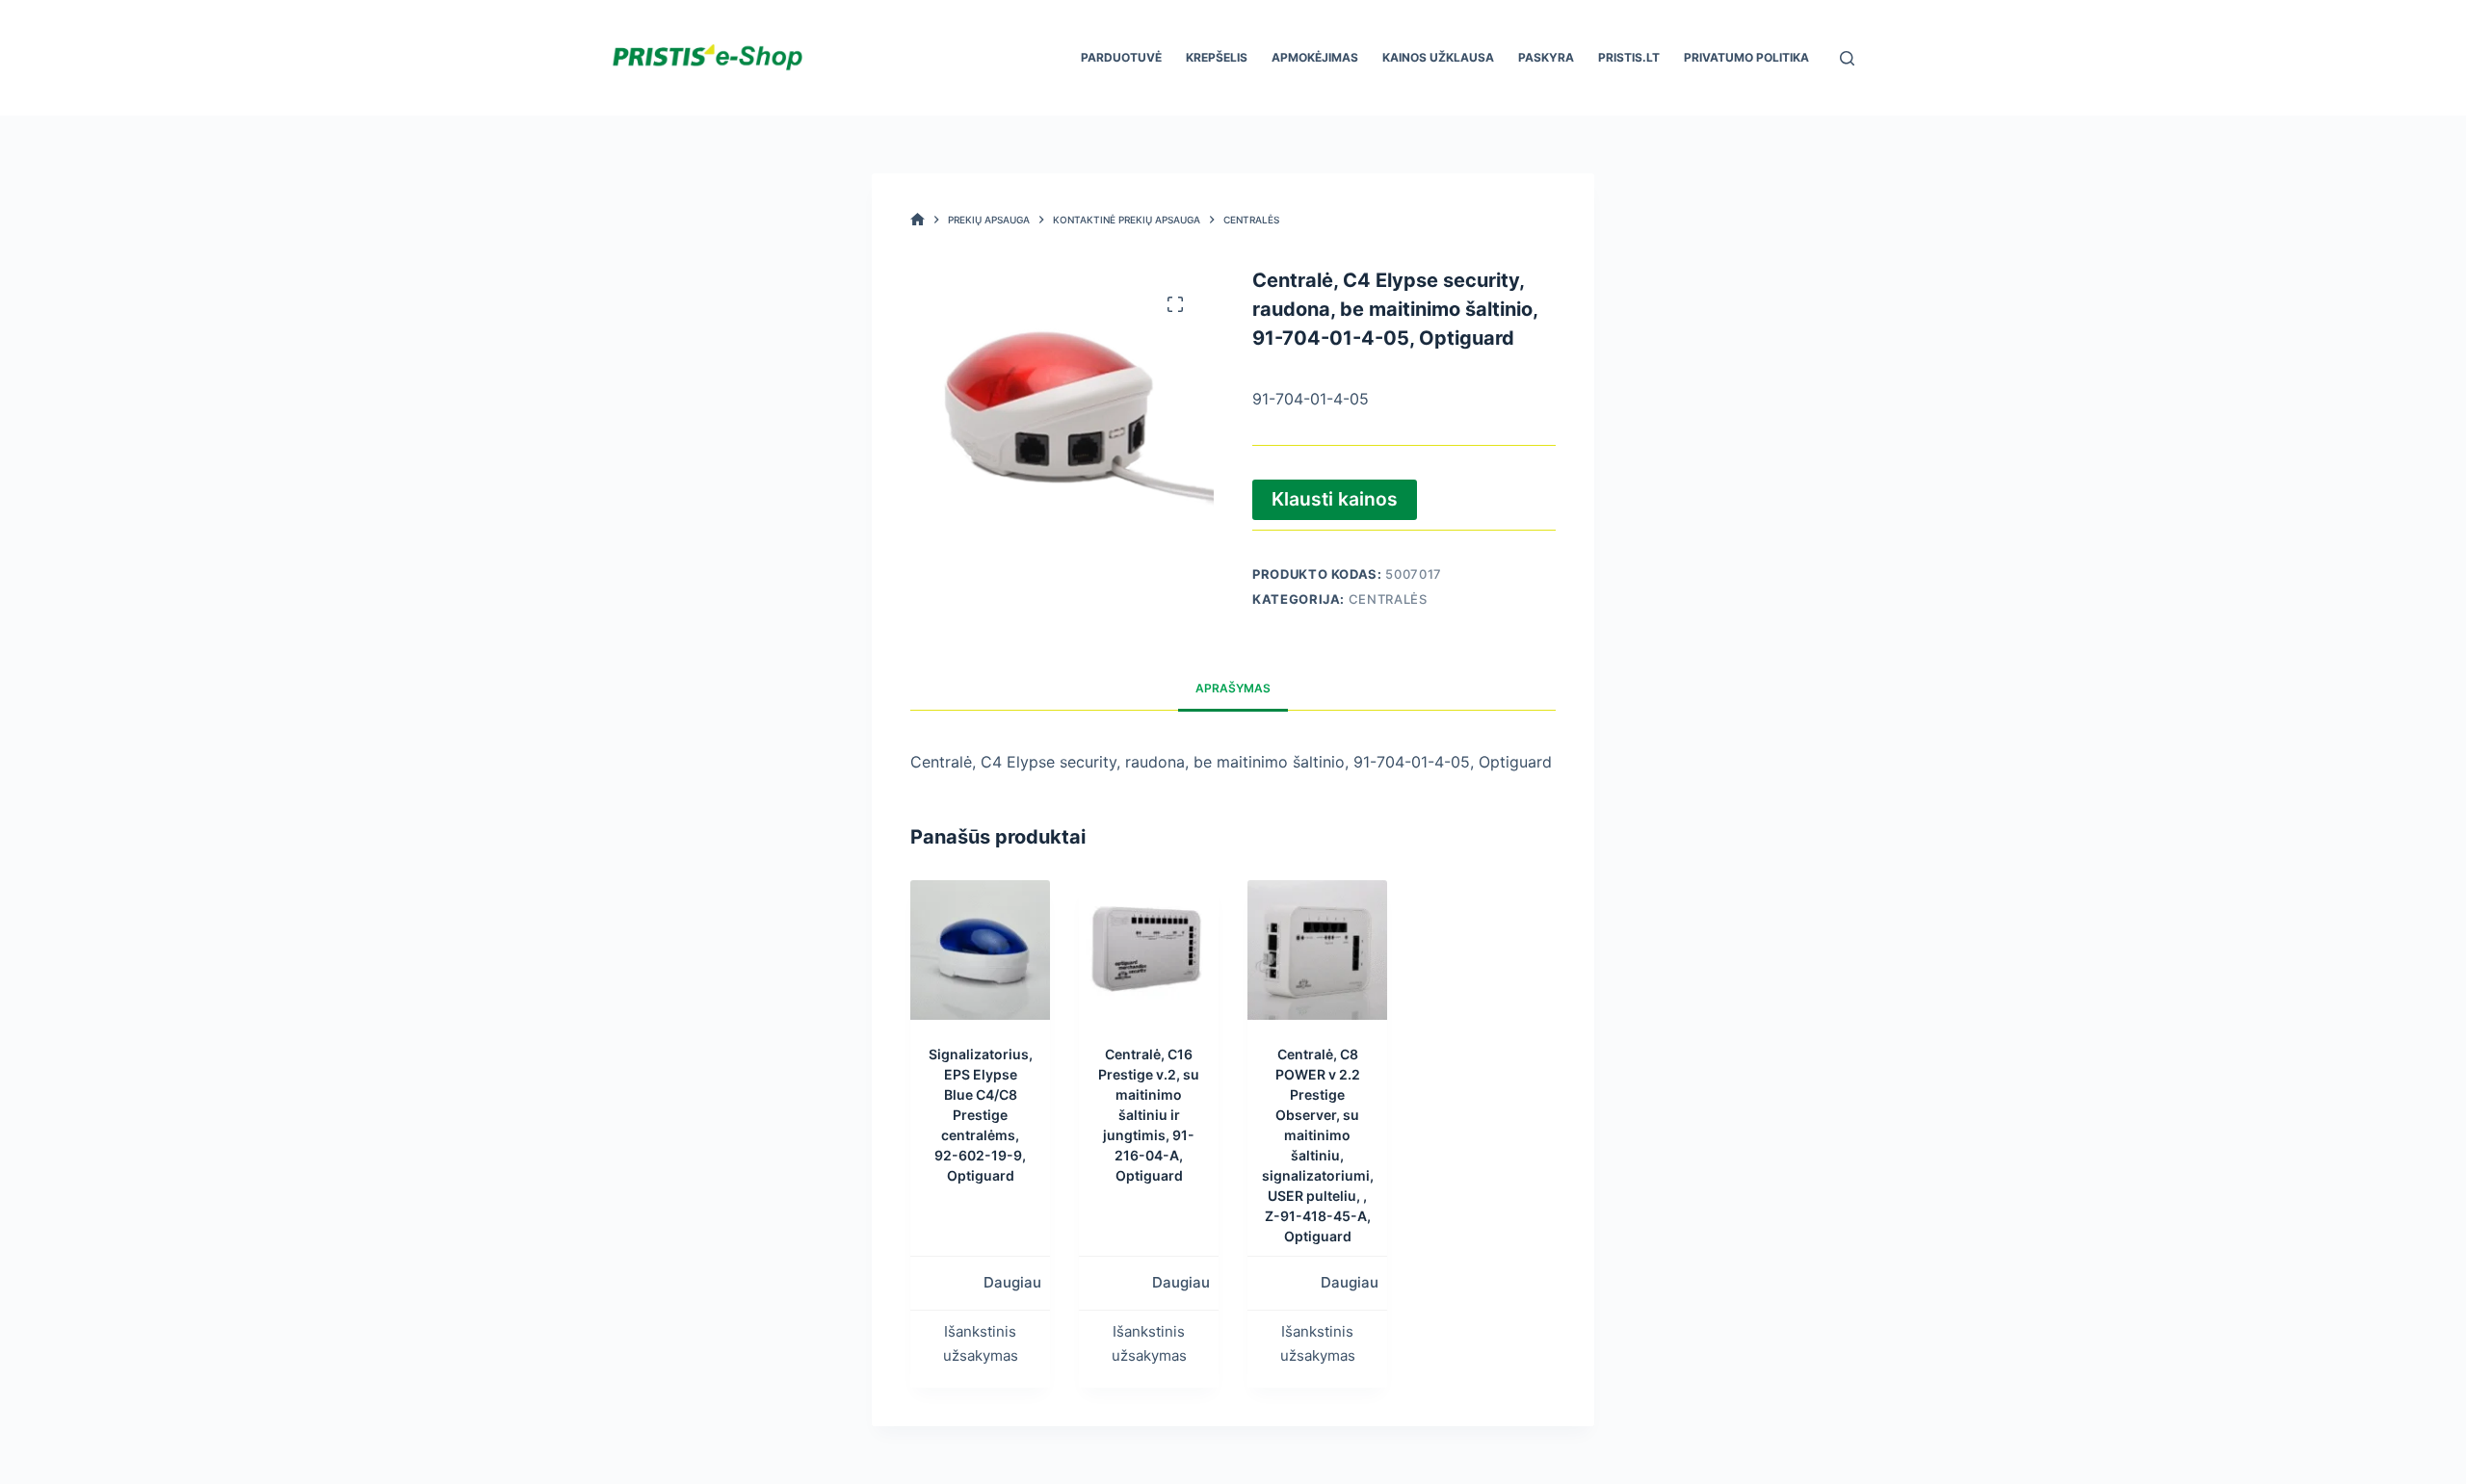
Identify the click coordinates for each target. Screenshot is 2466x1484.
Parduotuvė (1121, 57)
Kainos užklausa (1438, 57)
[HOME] (918, 220)
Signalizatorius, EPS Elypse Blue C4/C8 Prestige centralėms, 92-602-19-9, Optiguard (981, 1115)
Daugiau (1012, 1282)
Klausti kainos (1335, 499)
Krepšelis (1217, 57)
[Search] (1847, 58)
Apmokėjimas (1315, 57)
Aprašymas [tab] (1233, 688)
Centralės (1388, 599)
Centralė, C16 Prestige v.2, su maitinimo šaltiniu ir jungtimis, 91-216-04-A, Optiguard (1149, 1115)
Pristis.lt (1629, 57)
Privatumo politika (1746, 57)
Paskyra (1546, 57)
